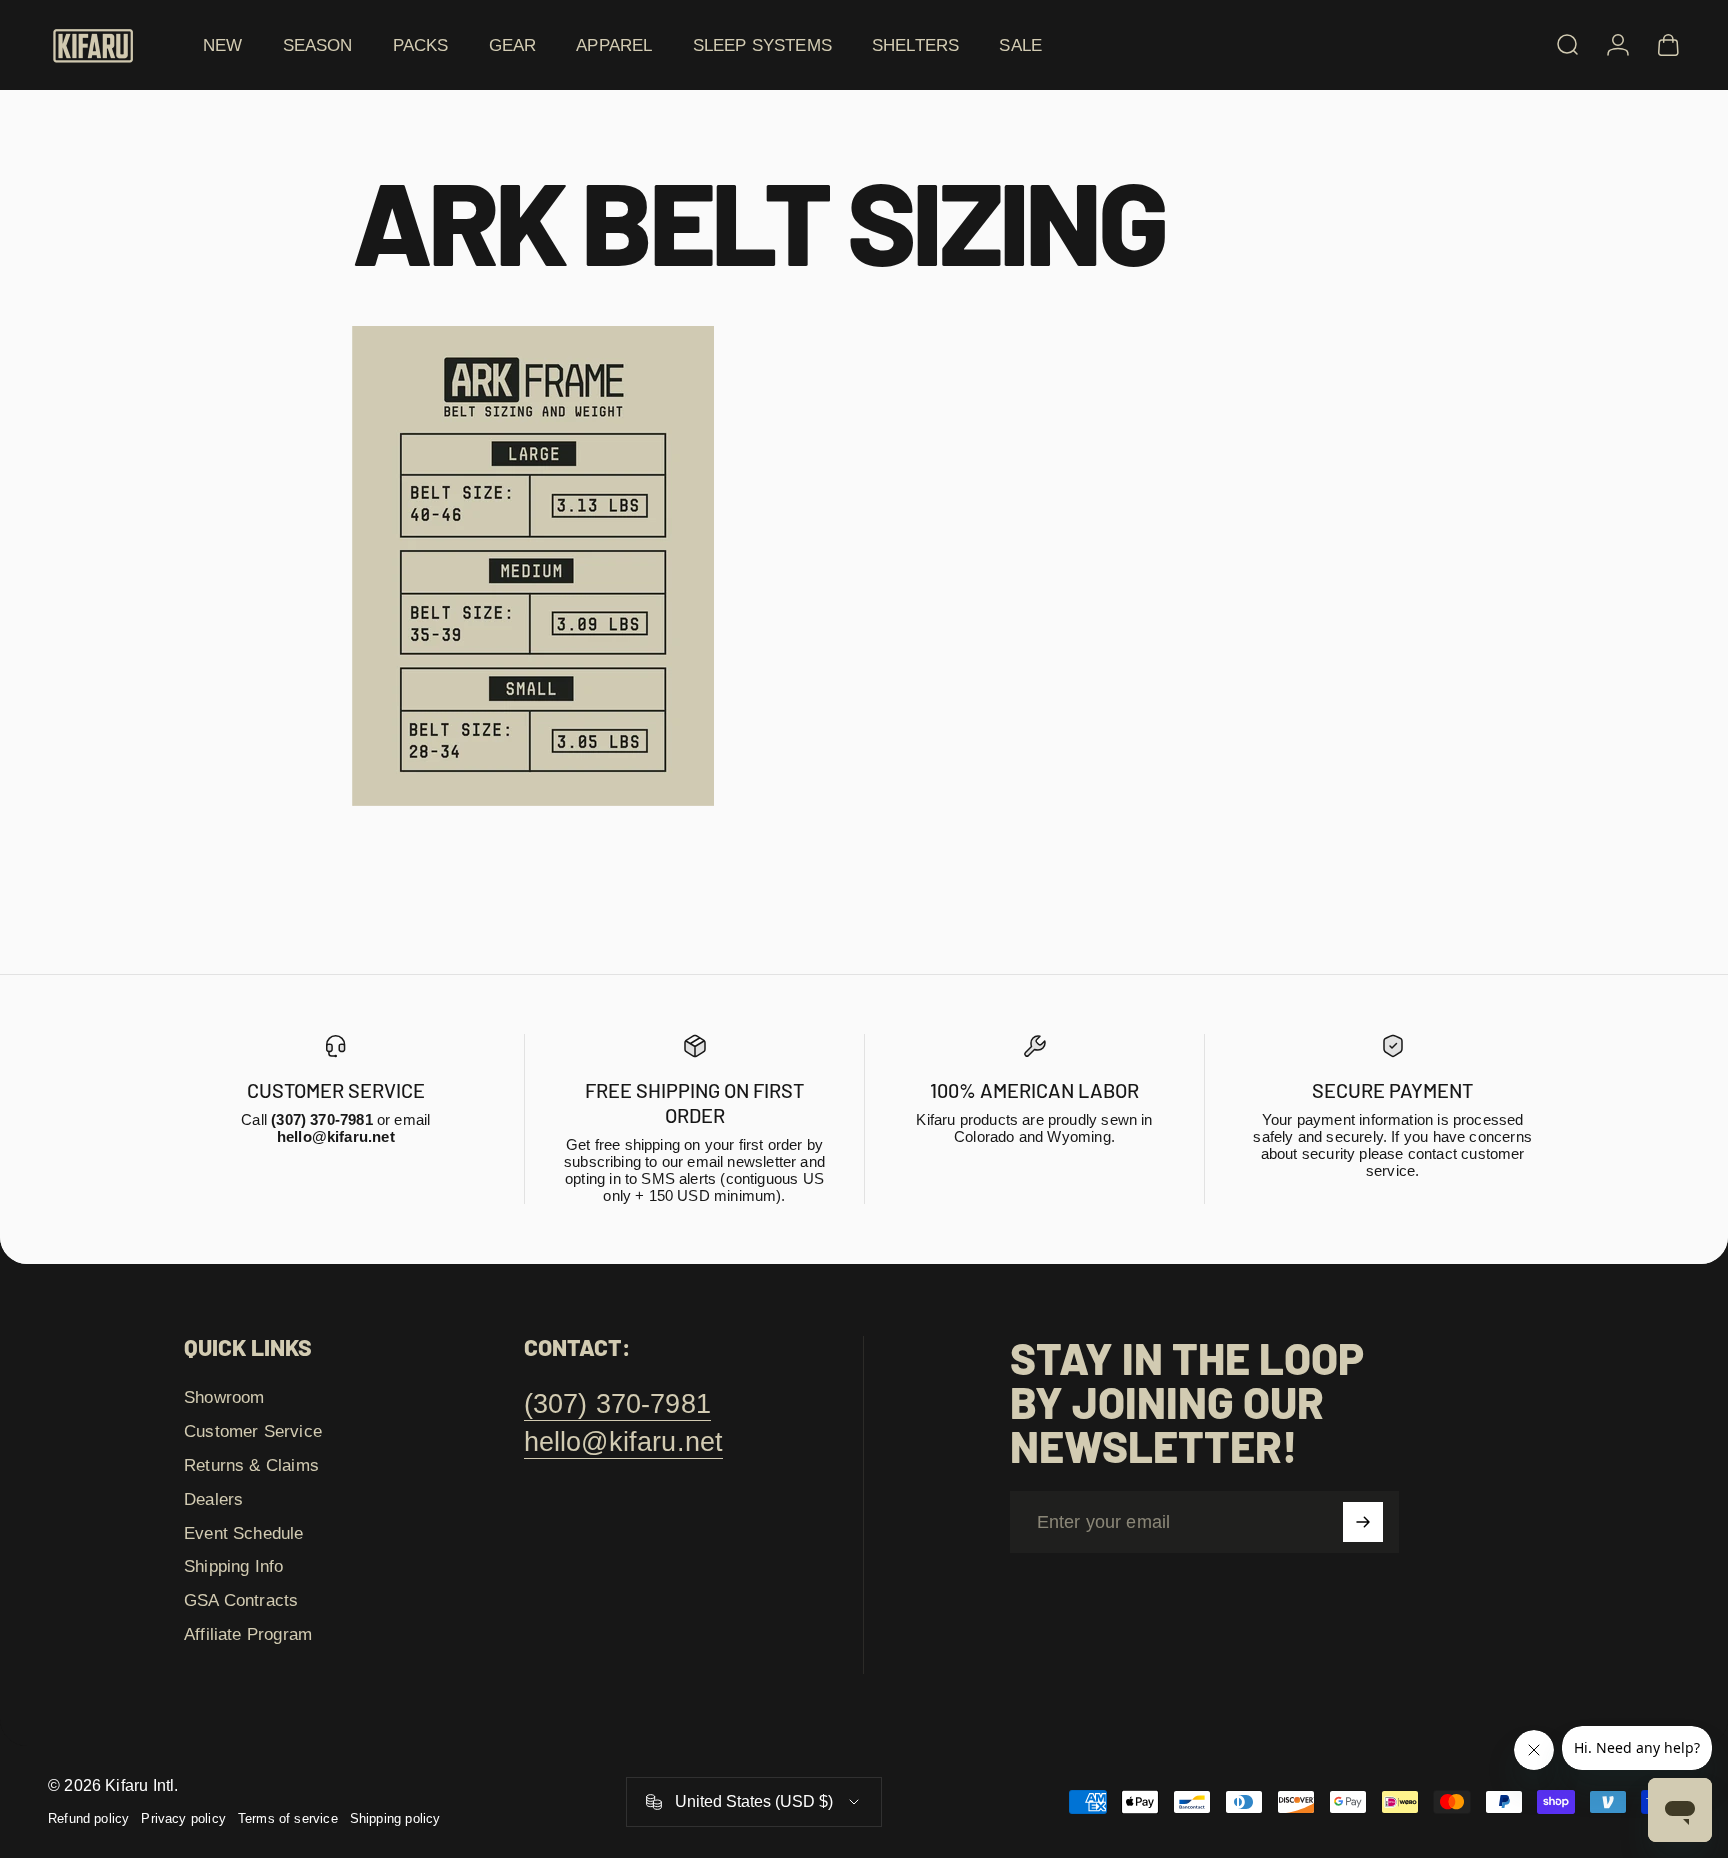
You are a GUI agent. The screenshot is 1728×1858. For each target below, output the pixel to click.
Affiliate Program (248, 1634)
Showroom (224, 1397)
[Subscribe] (1363, 1522)
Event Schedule (244, 1533)
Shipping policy (395, 1818)
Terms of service (288, 1818)
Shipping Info (233, 1566)
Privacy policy (183, 1818)
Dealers (213, 1499)
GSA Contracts (241, 1600)
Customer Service (253, 1431)
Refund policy (88, 1818)
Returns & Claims (251, 1465)
